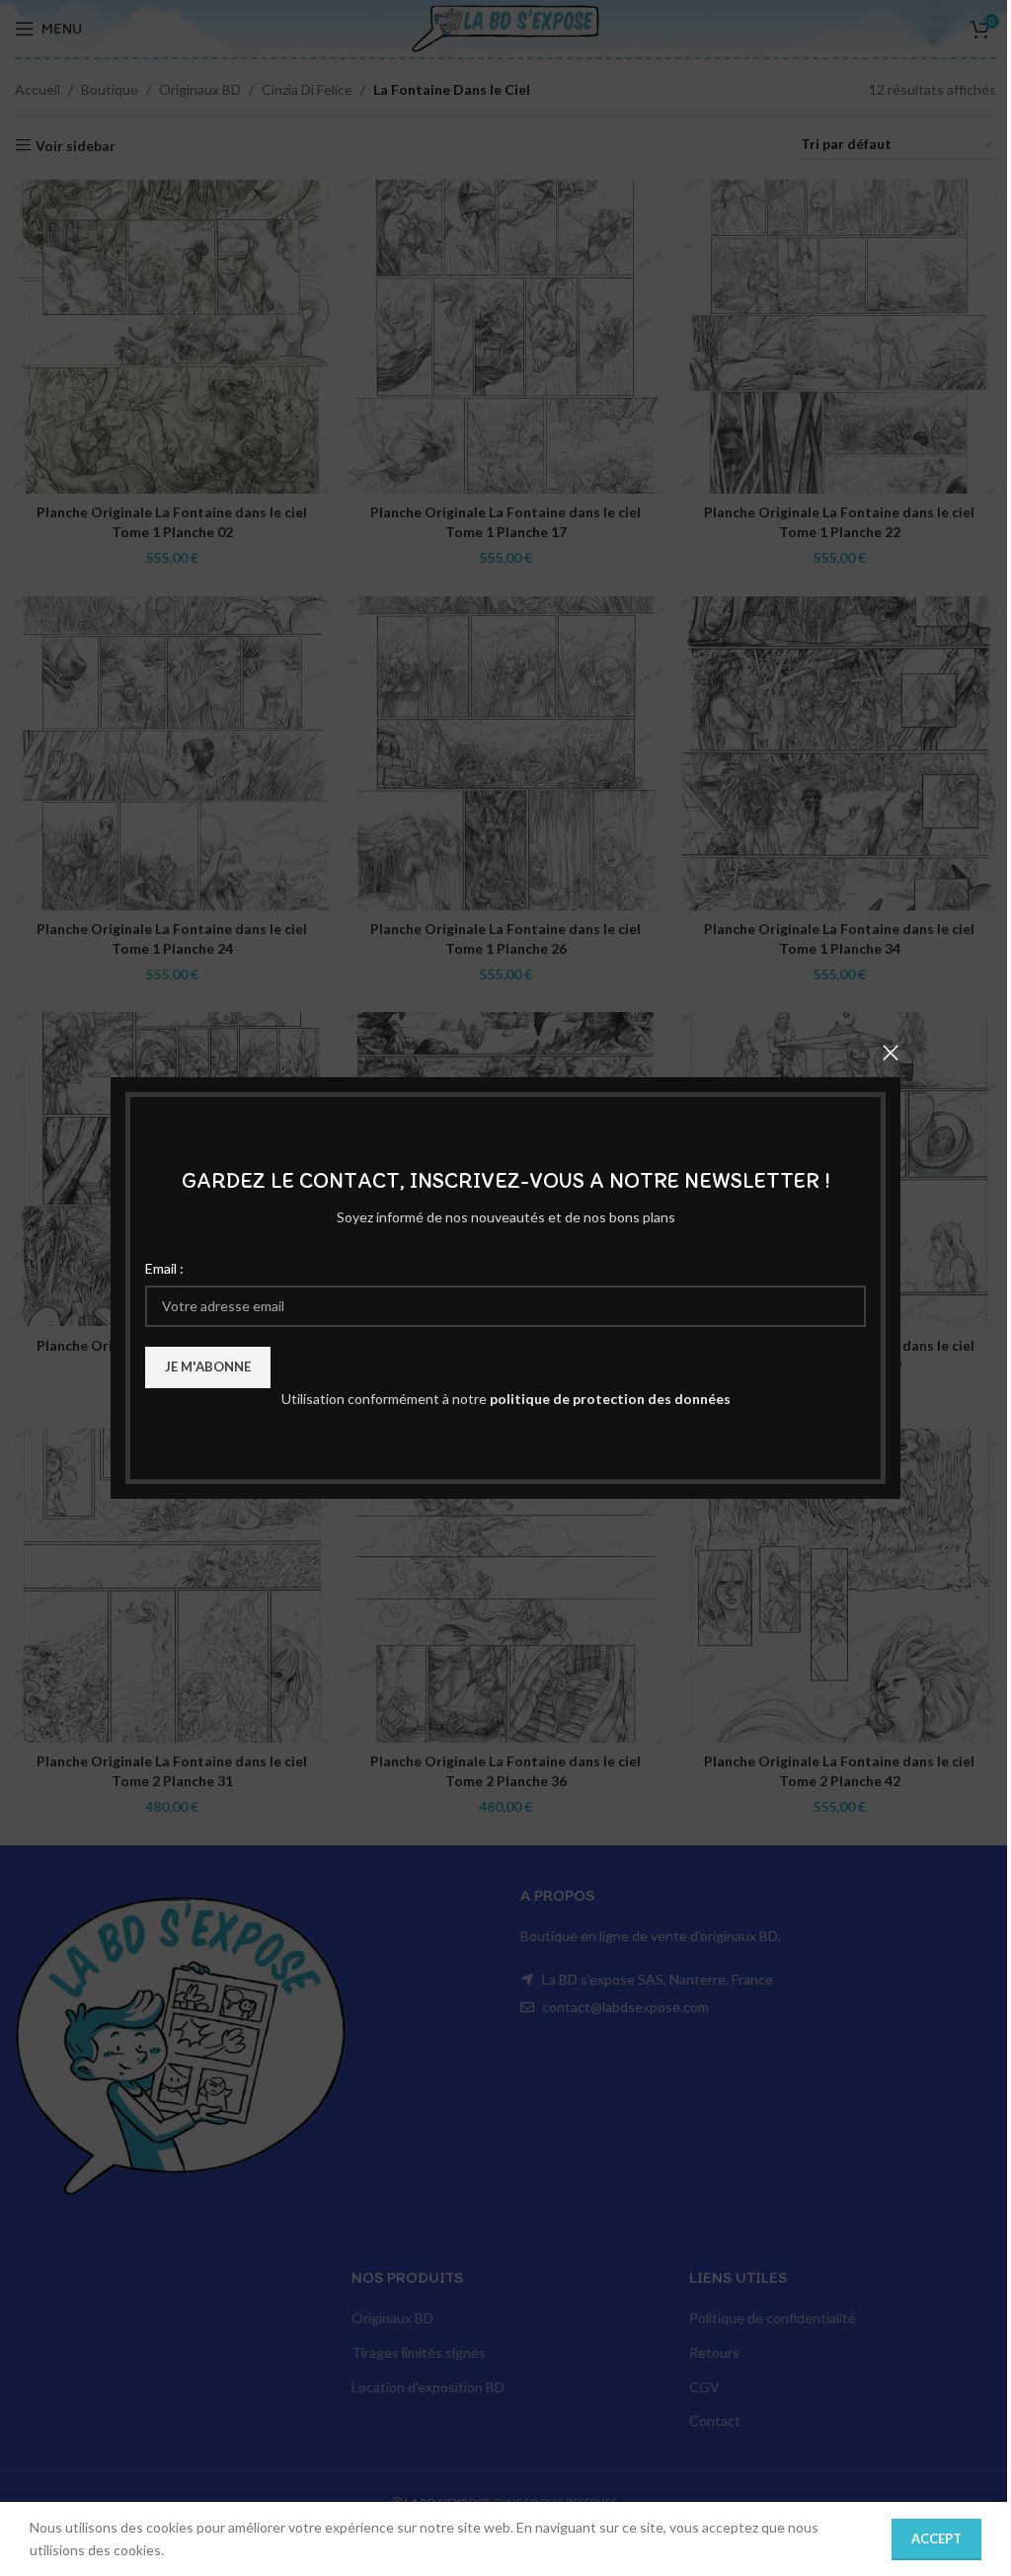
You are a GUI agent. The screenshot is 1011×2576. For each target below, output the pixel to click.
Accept (936, 2538)
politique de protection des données (610, 1399)
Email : (164, 1268)
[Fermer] (891, 1053)
